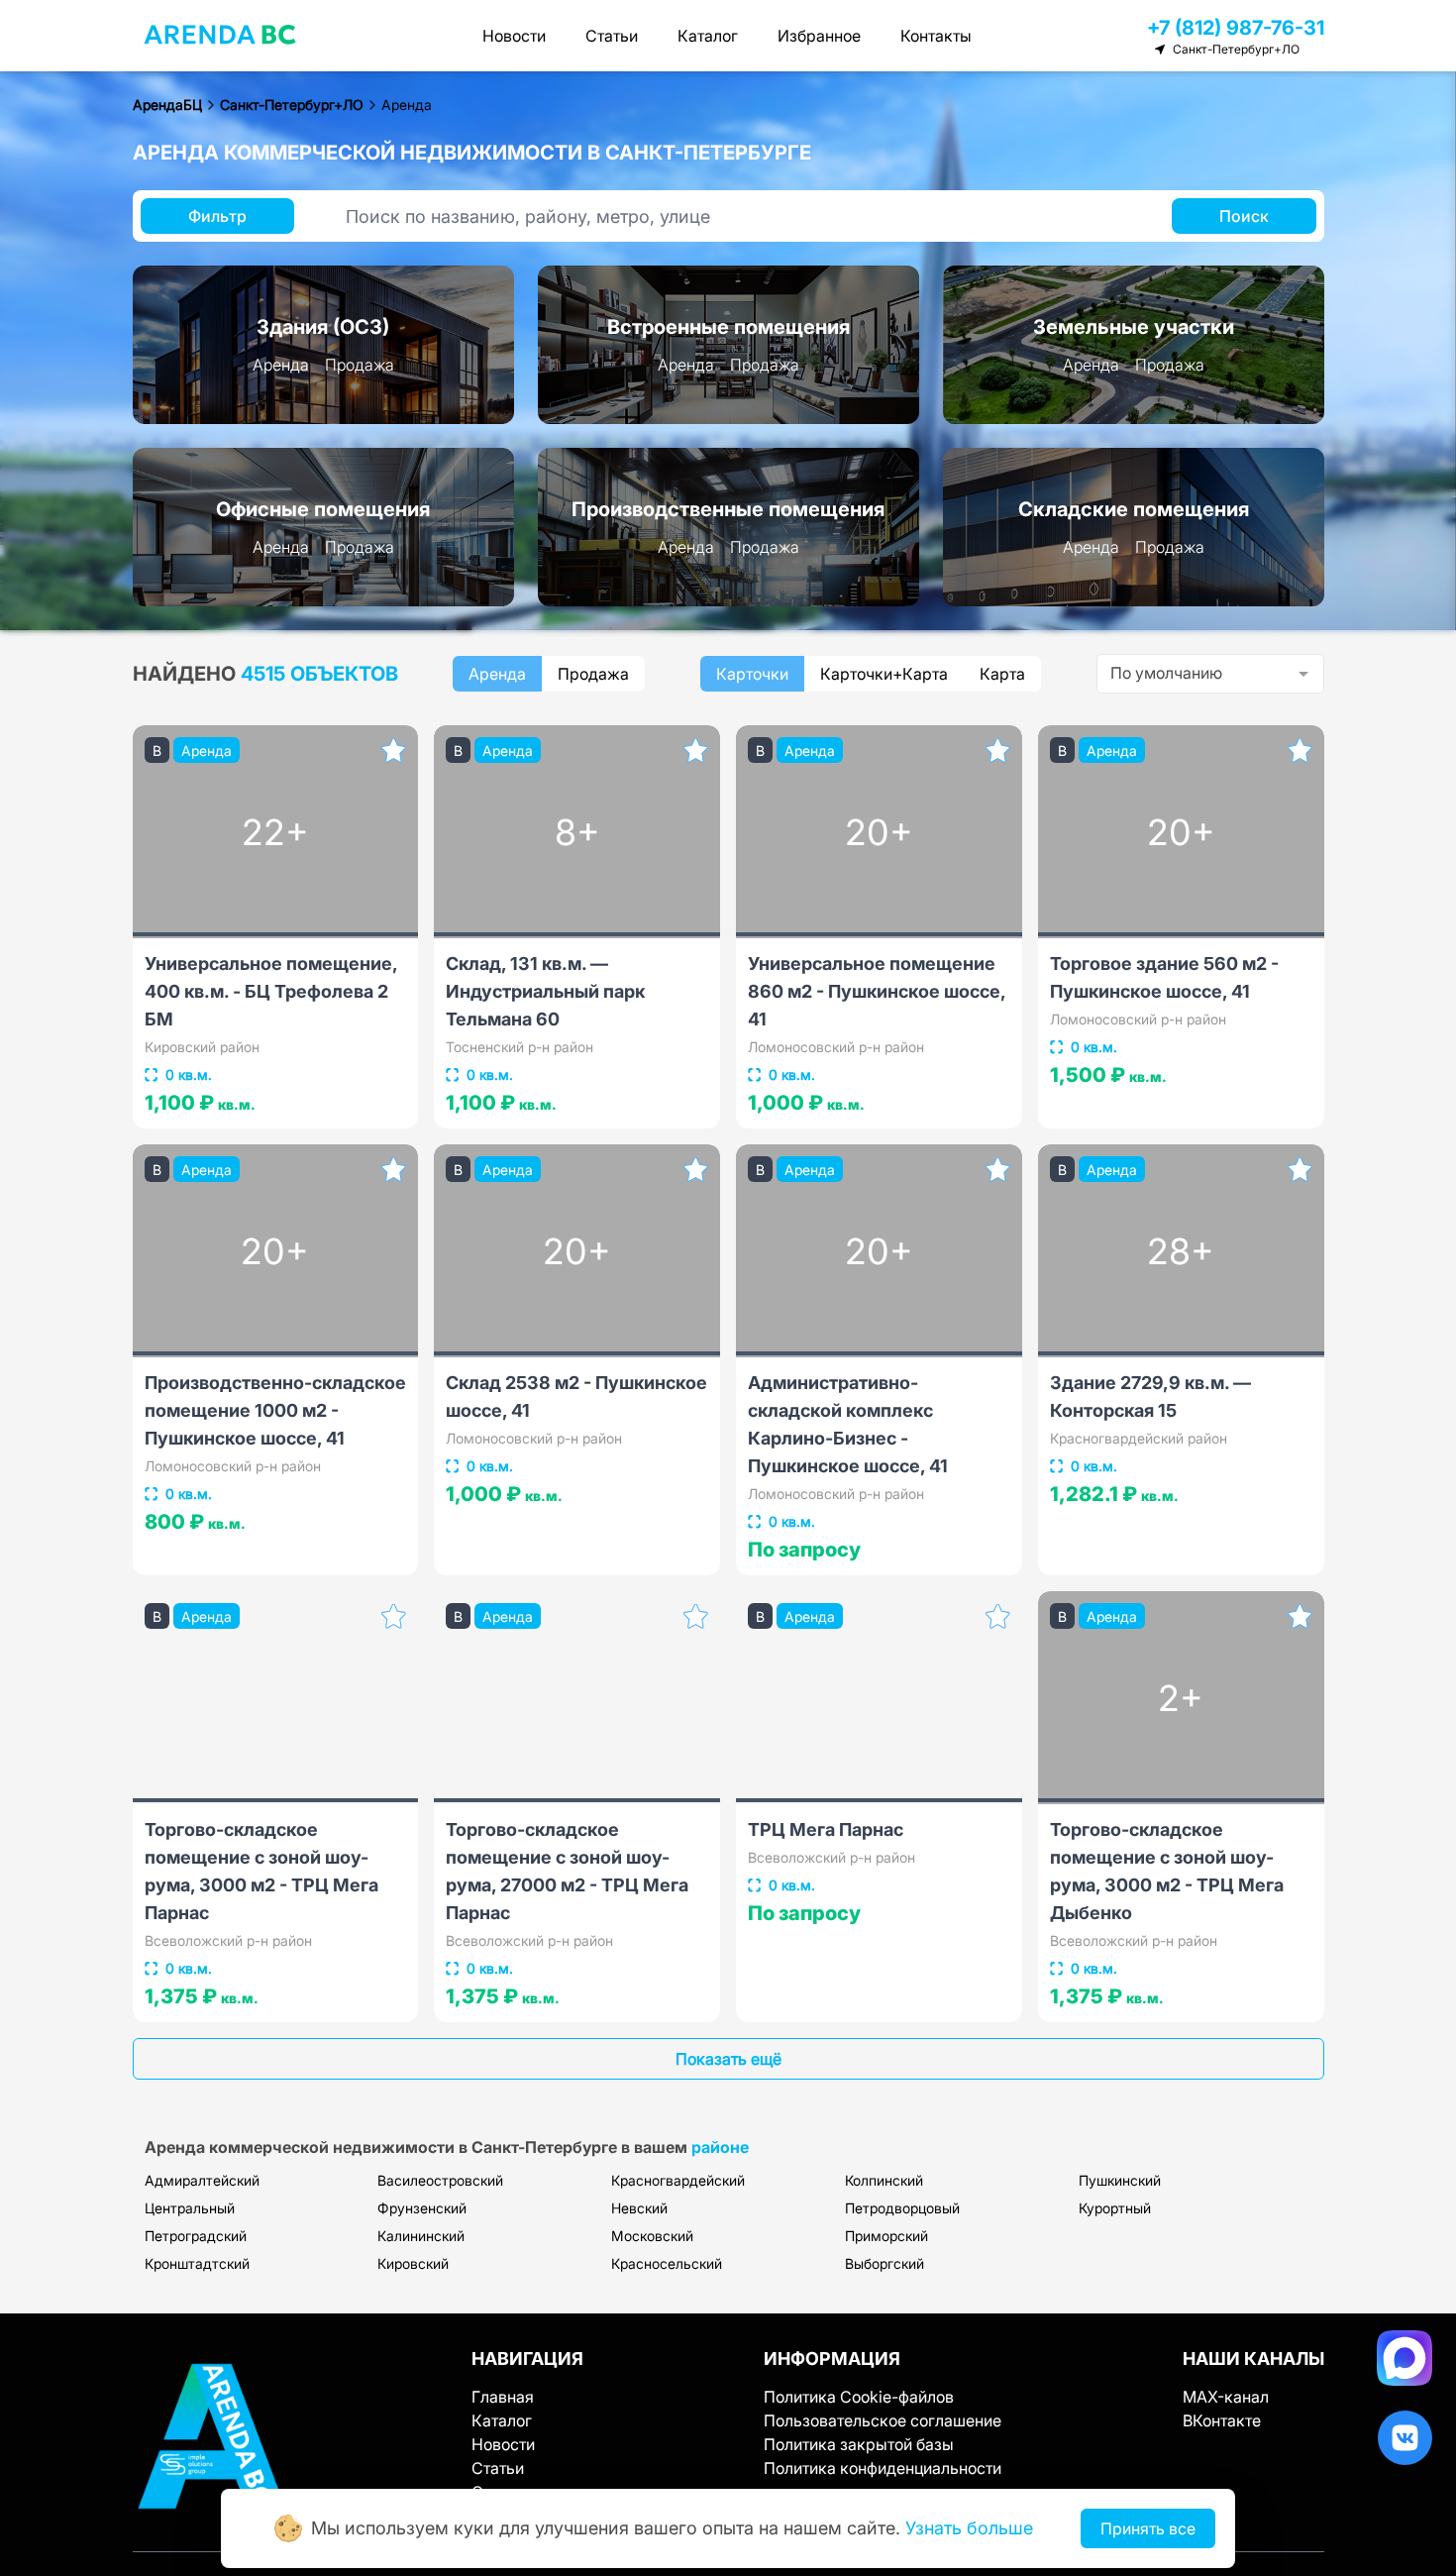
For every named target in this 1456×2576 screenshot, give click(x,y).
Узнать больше (969, 2528)
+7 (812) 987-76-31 (1236, 28)
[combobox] (1210, 674)
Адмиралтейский (202, 2180)
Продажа (360, 365)
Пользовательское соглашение (883, 2420)
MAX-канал (1226, 2397)
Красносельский (667, 2263)
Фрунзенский (422, 2208)
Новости (514, 36)
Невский (639, 2208)
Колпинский (884, 2180)
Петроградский (196, 2236)
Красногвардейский (678, 2180)
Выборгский (884, 2263)
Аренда (281, 365)
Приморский (886, 2236)
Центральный (190, 2208)
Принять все (1148, 2528)
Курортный (1115, 2208)
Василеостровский (440, 2180)
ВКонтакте (1222, 2420)
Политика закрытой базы (859, 2444)
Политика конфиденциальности (883, 2468)
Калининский (421, 2236)
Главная (503, 2397)
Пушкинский (1120, 2180)
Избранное (819, 36)
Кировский (413, 2263)
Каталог (708, 36)
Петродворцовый (902, 2208)
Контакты (936, 36)
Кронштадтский (197, 2263)
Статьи (612, 36)
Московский (652, 2236)
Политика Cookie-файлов (859, 2397)
